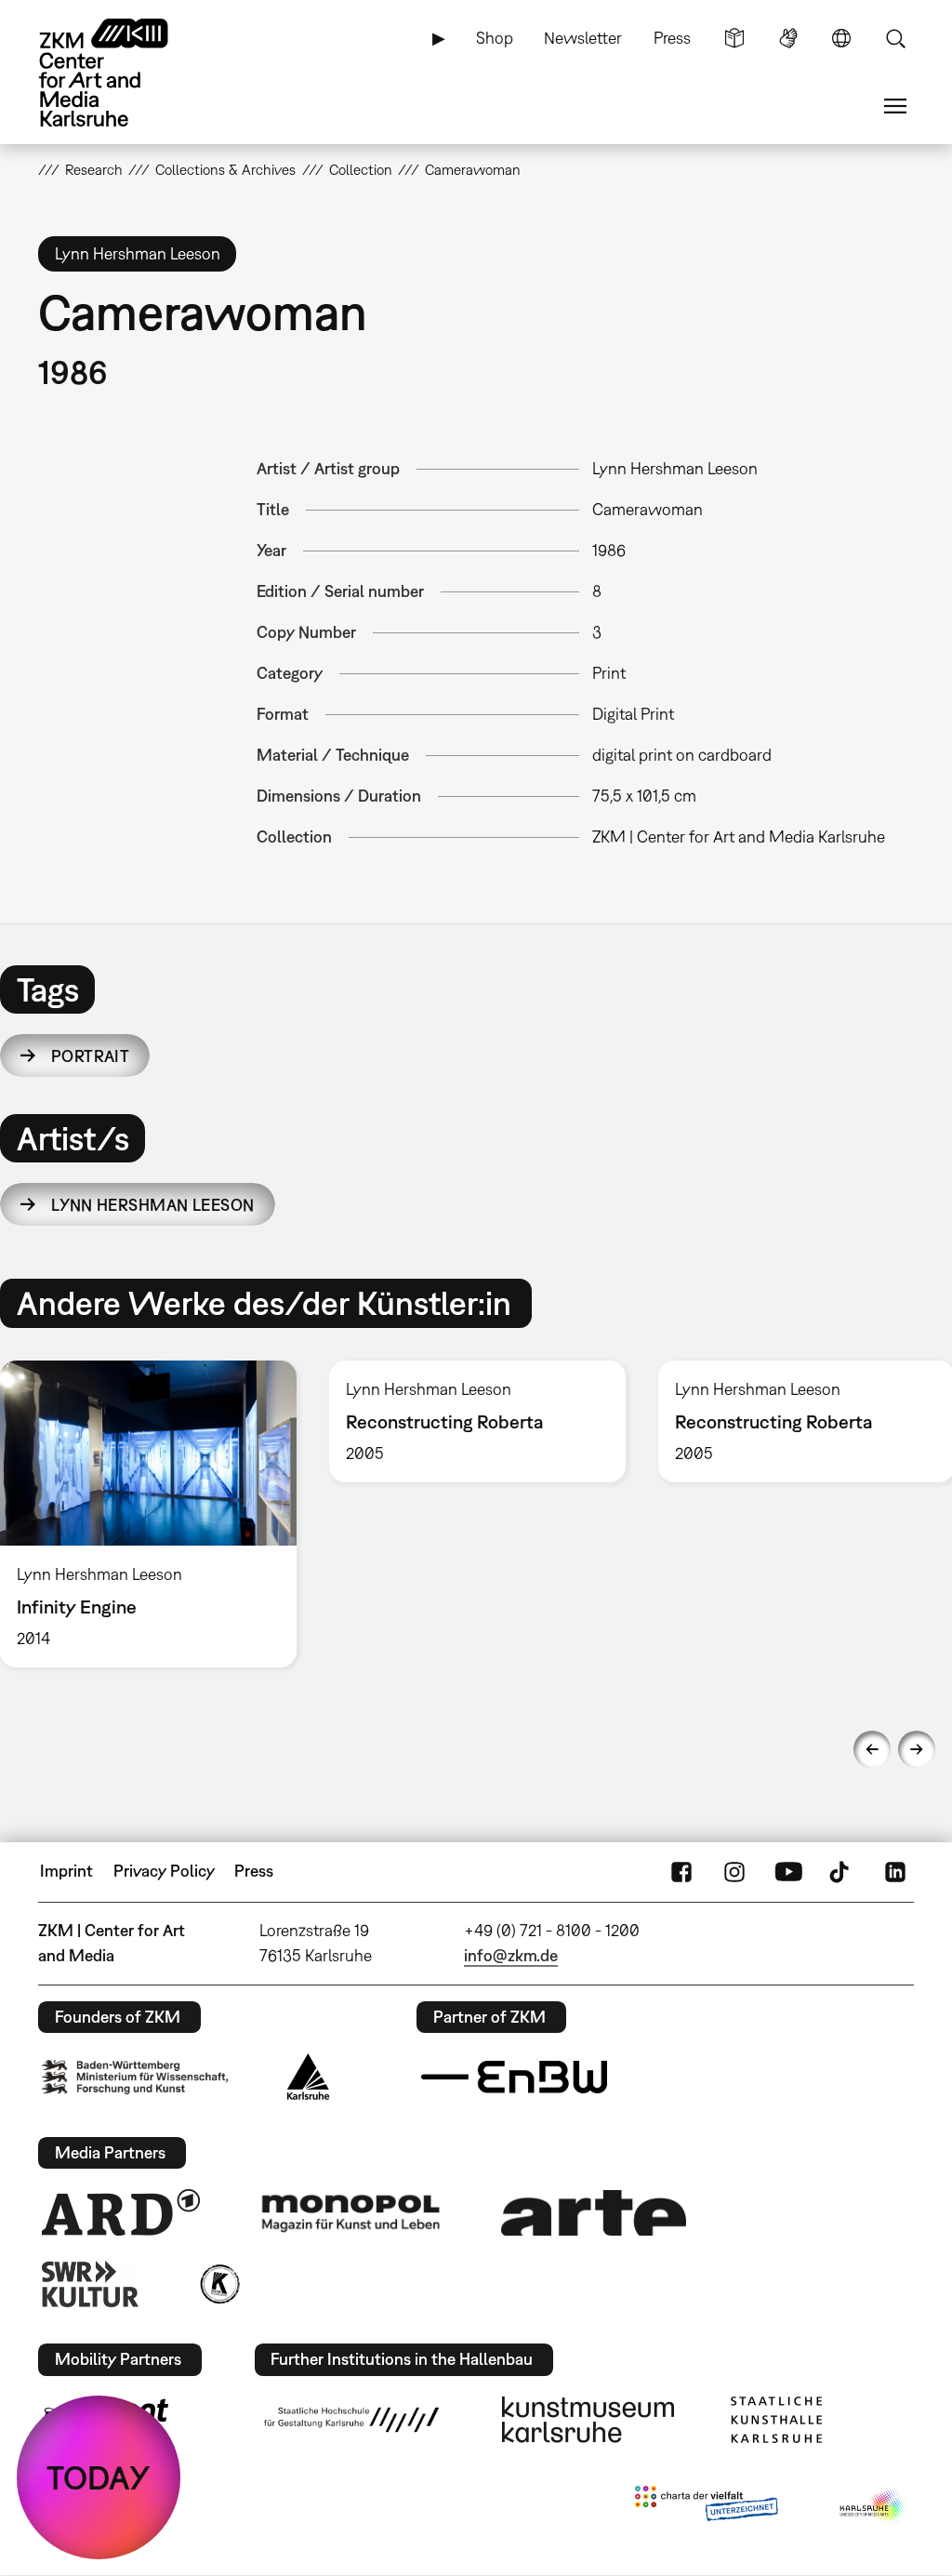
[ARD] (121, 2212)
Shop (495, 38)
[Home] (122, 73)
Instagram (734, 1871)
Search (895, 38)
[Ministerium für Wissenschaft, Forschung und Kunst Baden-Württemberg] (135, 2077)
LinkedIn (895, 1871)
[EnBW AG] (514, 2078)
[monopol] (350, 2212)
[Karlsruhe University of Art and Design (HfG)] (351, 2420)
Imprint (66, 1871)
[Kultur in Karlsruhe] (218, 2284)
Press (672, 38)
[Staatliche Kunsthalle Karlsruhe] (776, 2420)
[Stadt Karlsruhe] (308, 2077)
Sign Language (788, 38)
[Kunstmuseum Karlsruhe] (588, 2420)
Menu (895, 106)
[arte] (594, 2213)
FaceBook (681, 1871)
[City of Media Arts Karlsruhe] (873, 2507)
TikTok (841, 1871)
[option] (477, 1421)
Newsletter (583, 38)
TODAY (99, 2477)
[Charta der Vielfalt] (706, 2507)
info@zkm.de (511, 1955)
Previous (872, 1749)
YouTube (788, 1871)
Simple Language (734, 38)
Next (917, 1749)
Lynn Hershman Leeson (153, 1205)
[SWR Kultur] (90, 2284)
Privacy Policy (164, 1871)
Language (841, 38)
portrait (91, 1056)
